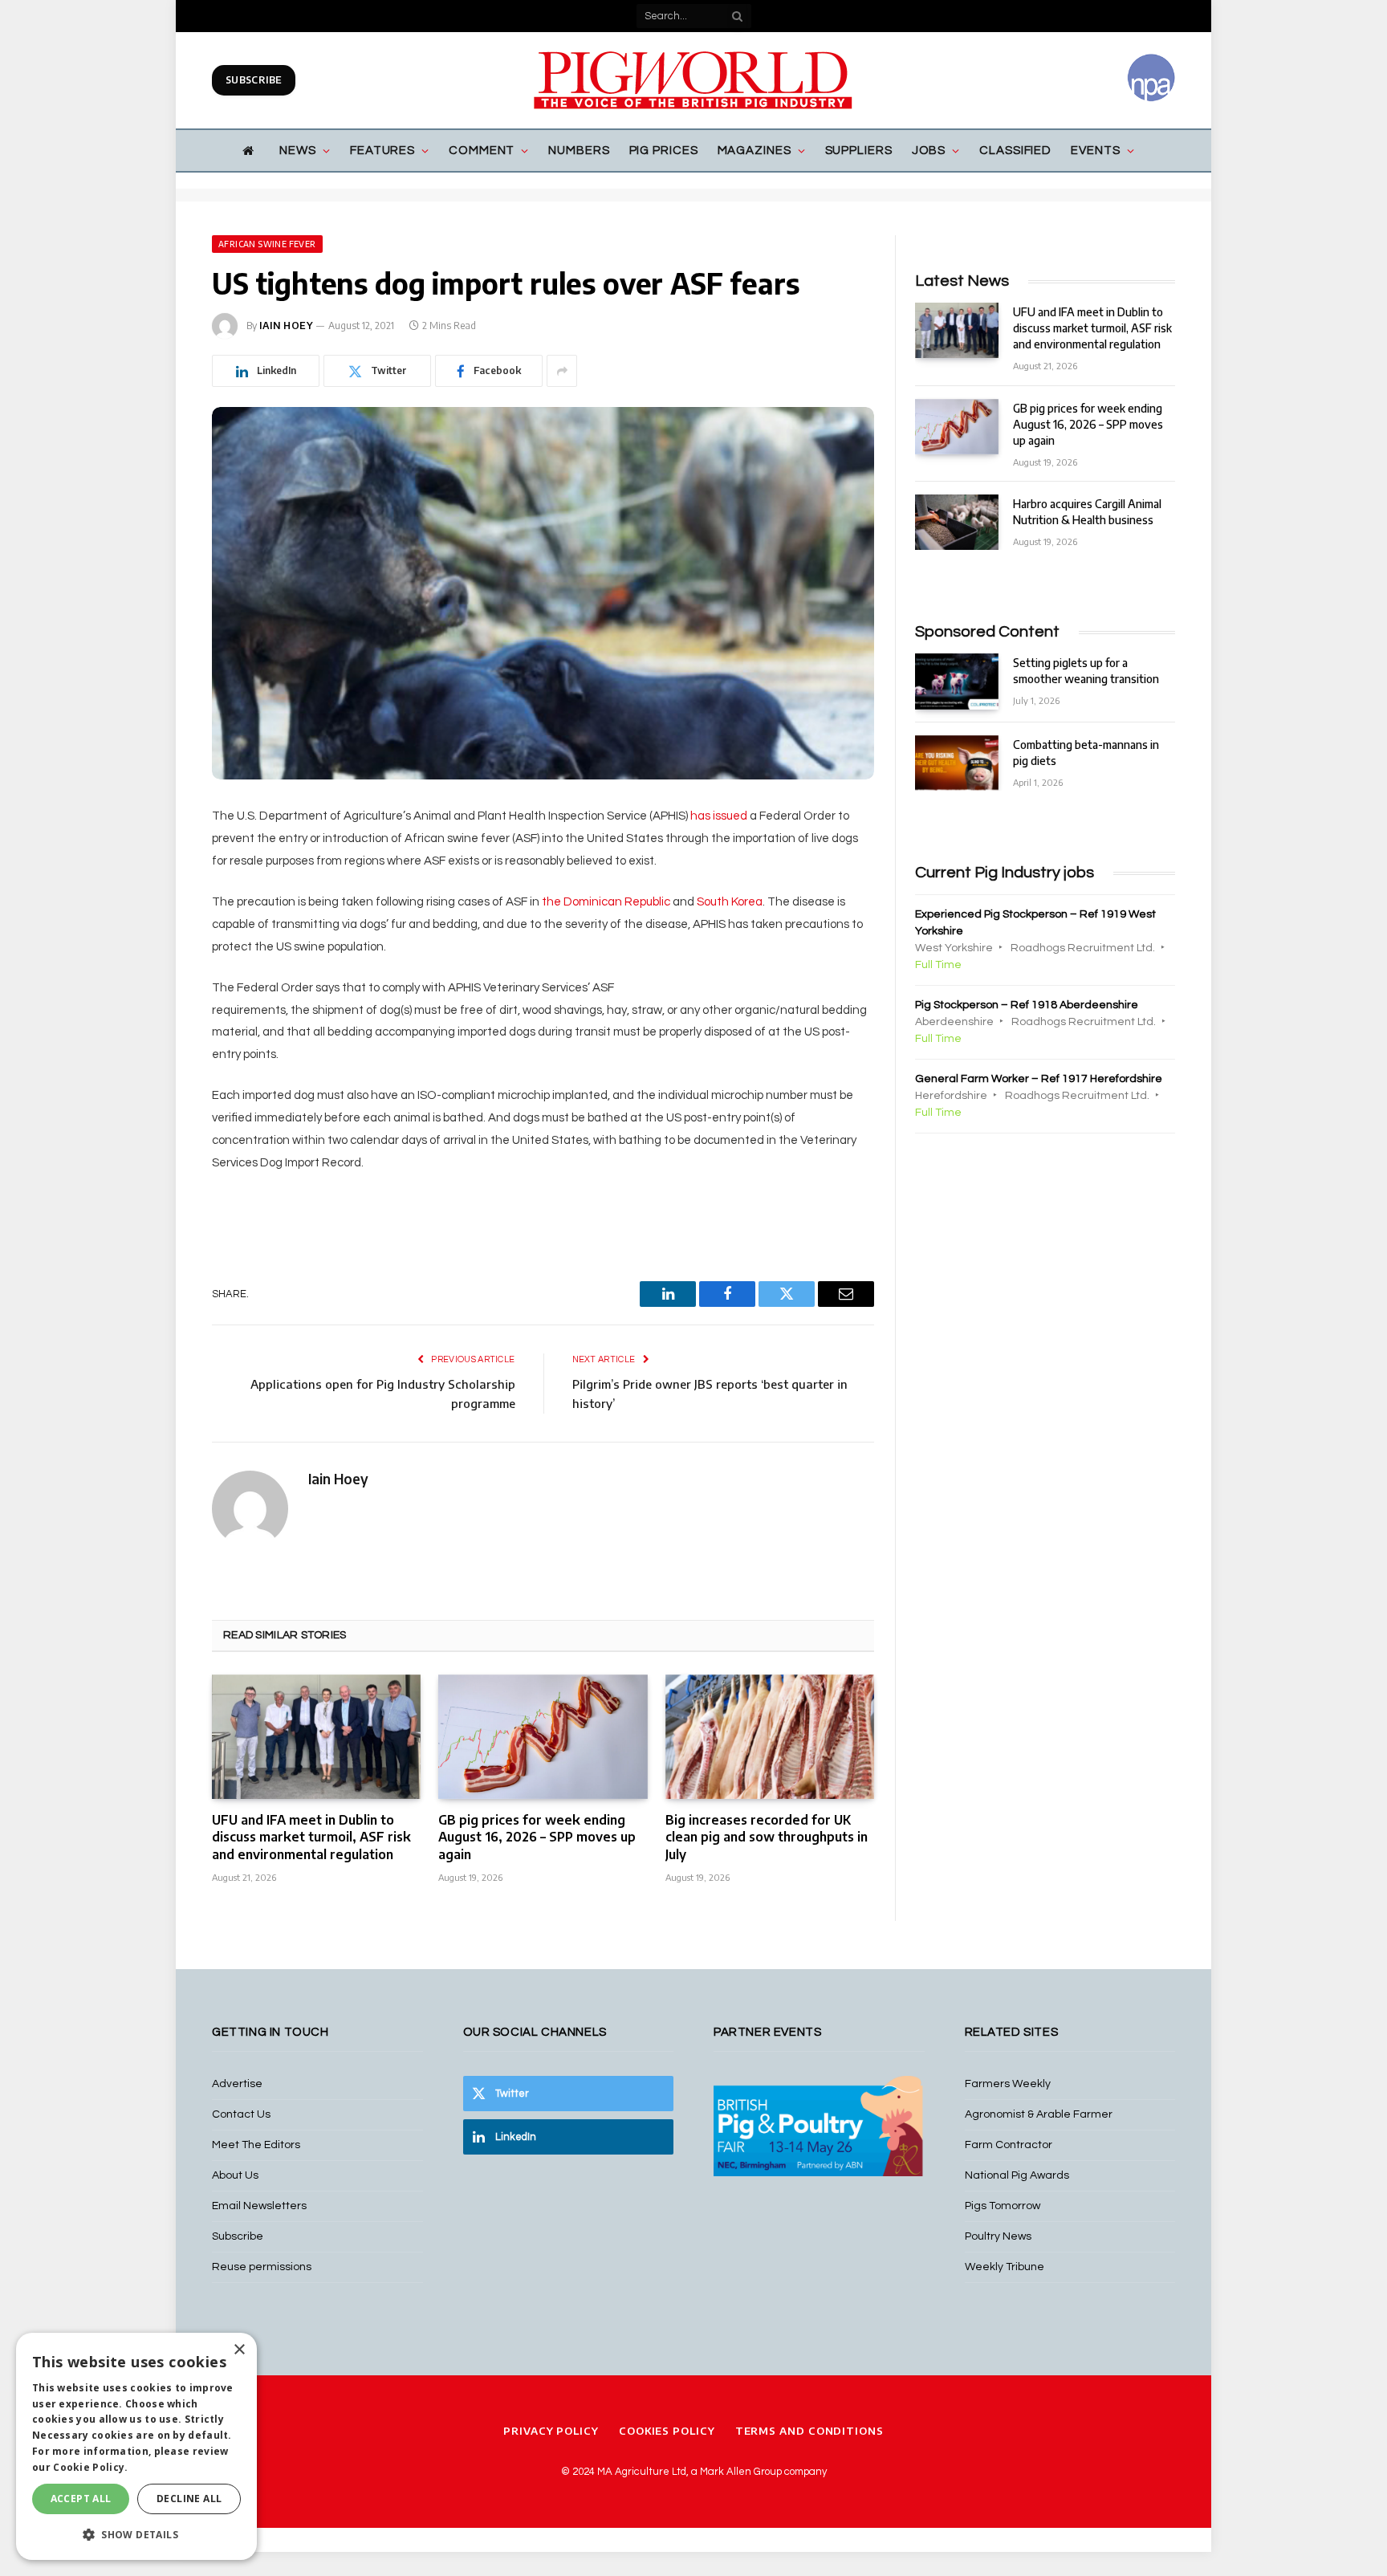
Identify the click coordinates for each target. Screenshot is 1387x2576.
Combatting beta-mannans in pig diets (1086, 753)
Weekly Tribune (1005, 2267)
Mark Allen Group (741, 2472)
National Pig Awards (1017, 2175)
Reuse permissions (262, 2267)
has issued (719, 816)
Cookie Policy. (90, 2467)
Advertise (237, 2084)
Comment (482, 151)
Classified (1015, 151)
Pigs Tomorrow (1003, 2206)
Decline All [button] (189, 2499)
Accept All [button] (81, 2499)
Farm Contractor (1009, 2145)
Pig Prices (664, 151)
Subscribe (254, 80)
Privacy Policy (551, 2431)
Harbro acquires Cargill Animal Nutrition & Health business (1087, 512)
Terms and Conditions (809, 2431)
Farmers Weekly (1008, 2084)
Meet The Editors (256, 2145)
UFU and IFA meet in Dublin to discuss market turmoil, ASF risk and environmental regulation (311, 1837)
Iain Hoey (286, 326)
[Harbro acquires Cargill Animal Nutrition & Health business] (957, 522)
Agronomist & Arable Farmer (1039, 2114)
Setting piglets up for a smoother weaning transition (1086, 671)
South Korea (730, 902)
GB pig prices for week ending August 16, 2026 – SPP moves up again (537, 1837)
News (298, 151)
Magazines (755, 151)
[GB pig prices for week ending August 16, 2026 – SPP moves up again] (543, 1737)
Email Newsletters (259, 2206)
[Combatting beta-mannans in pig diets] (957, 763)
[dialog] (136, 2446)
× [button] (239, 2350)
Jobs (929, 151)
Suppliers (859, 151)
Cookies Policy (667, 2431)
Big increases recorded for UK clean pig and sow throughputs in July (767, 1837)
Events (1095, 151)
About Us (235, 2175)
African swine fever (267, 244)
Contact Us (241, 2114)
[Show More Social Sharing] (562, 371)
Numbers (579, 151)
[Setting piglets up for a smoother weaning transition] (957, 681)
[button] (136, 2534)
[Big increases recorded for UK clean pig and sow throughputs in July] (770, 1737)
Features (382, 151)
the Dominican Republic (606, 902)
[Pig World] (693, 80)
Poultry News (998, 2236)
